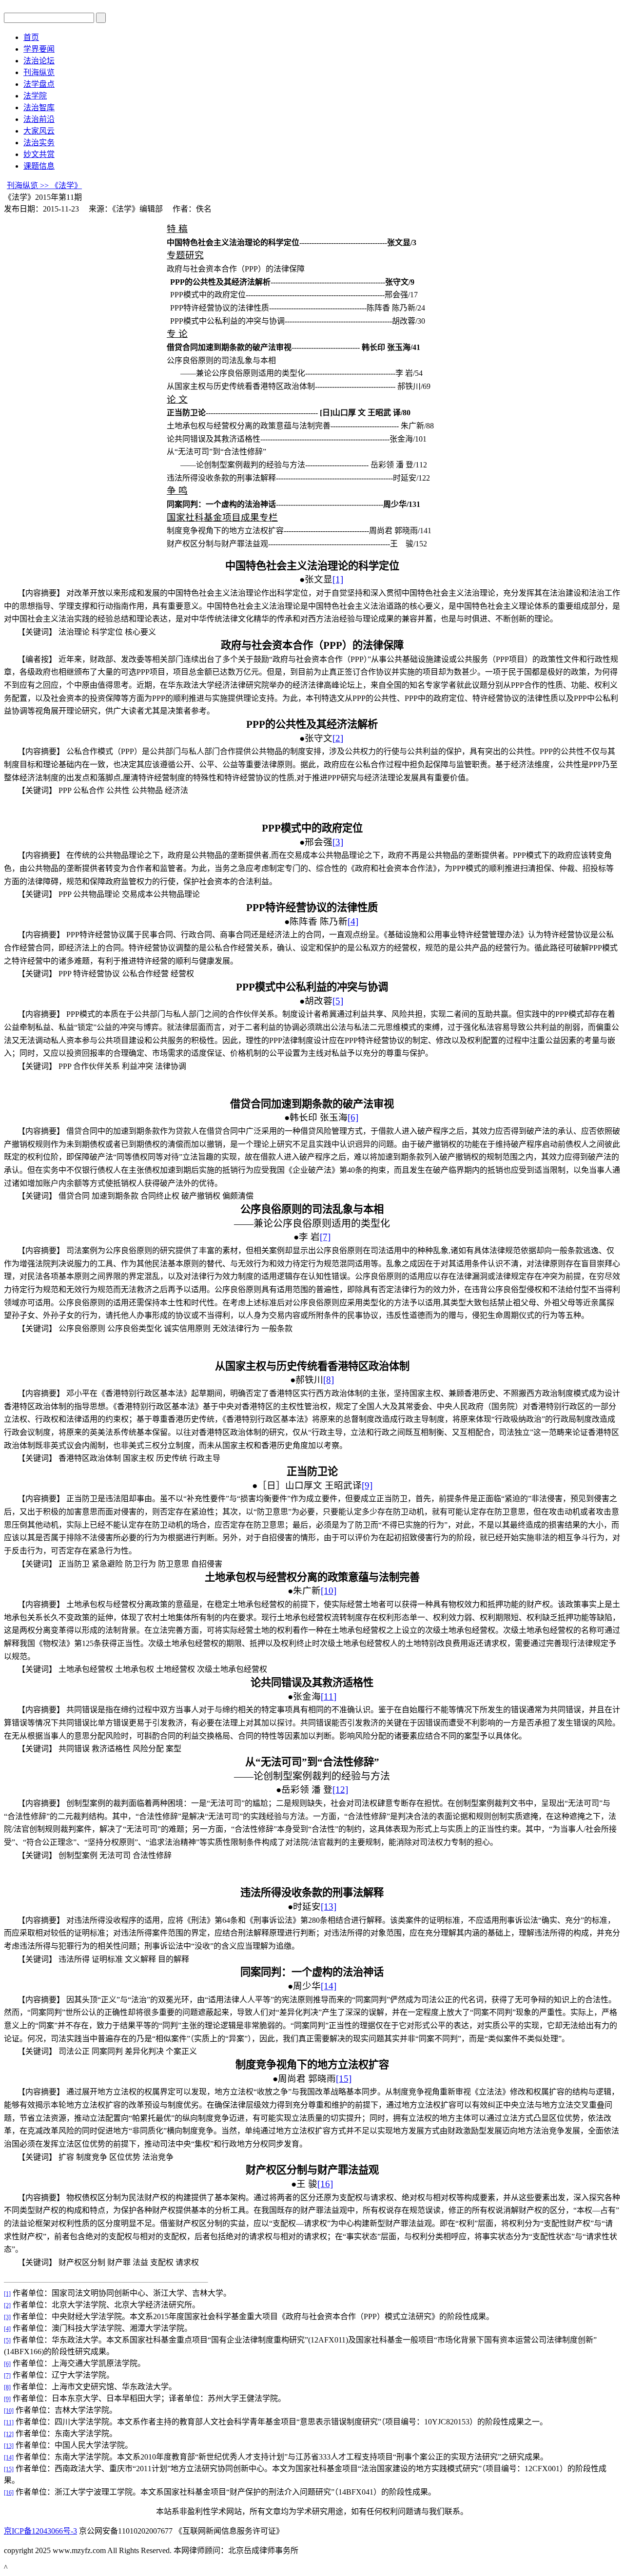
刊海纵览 (39, 72)
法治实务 (39, 143)
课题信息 (39, 166)
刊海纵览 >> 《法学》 (44, 185)
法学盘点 (39, 84)
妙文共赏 (39, 154)
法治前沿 (39, 119)
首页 (31, 37)
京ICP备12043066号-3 (40, 2531)
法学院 (35, 96)
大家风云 (39, 131)
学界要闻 (39, 49)
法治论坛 (39, 61)
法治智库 (39, 107)
